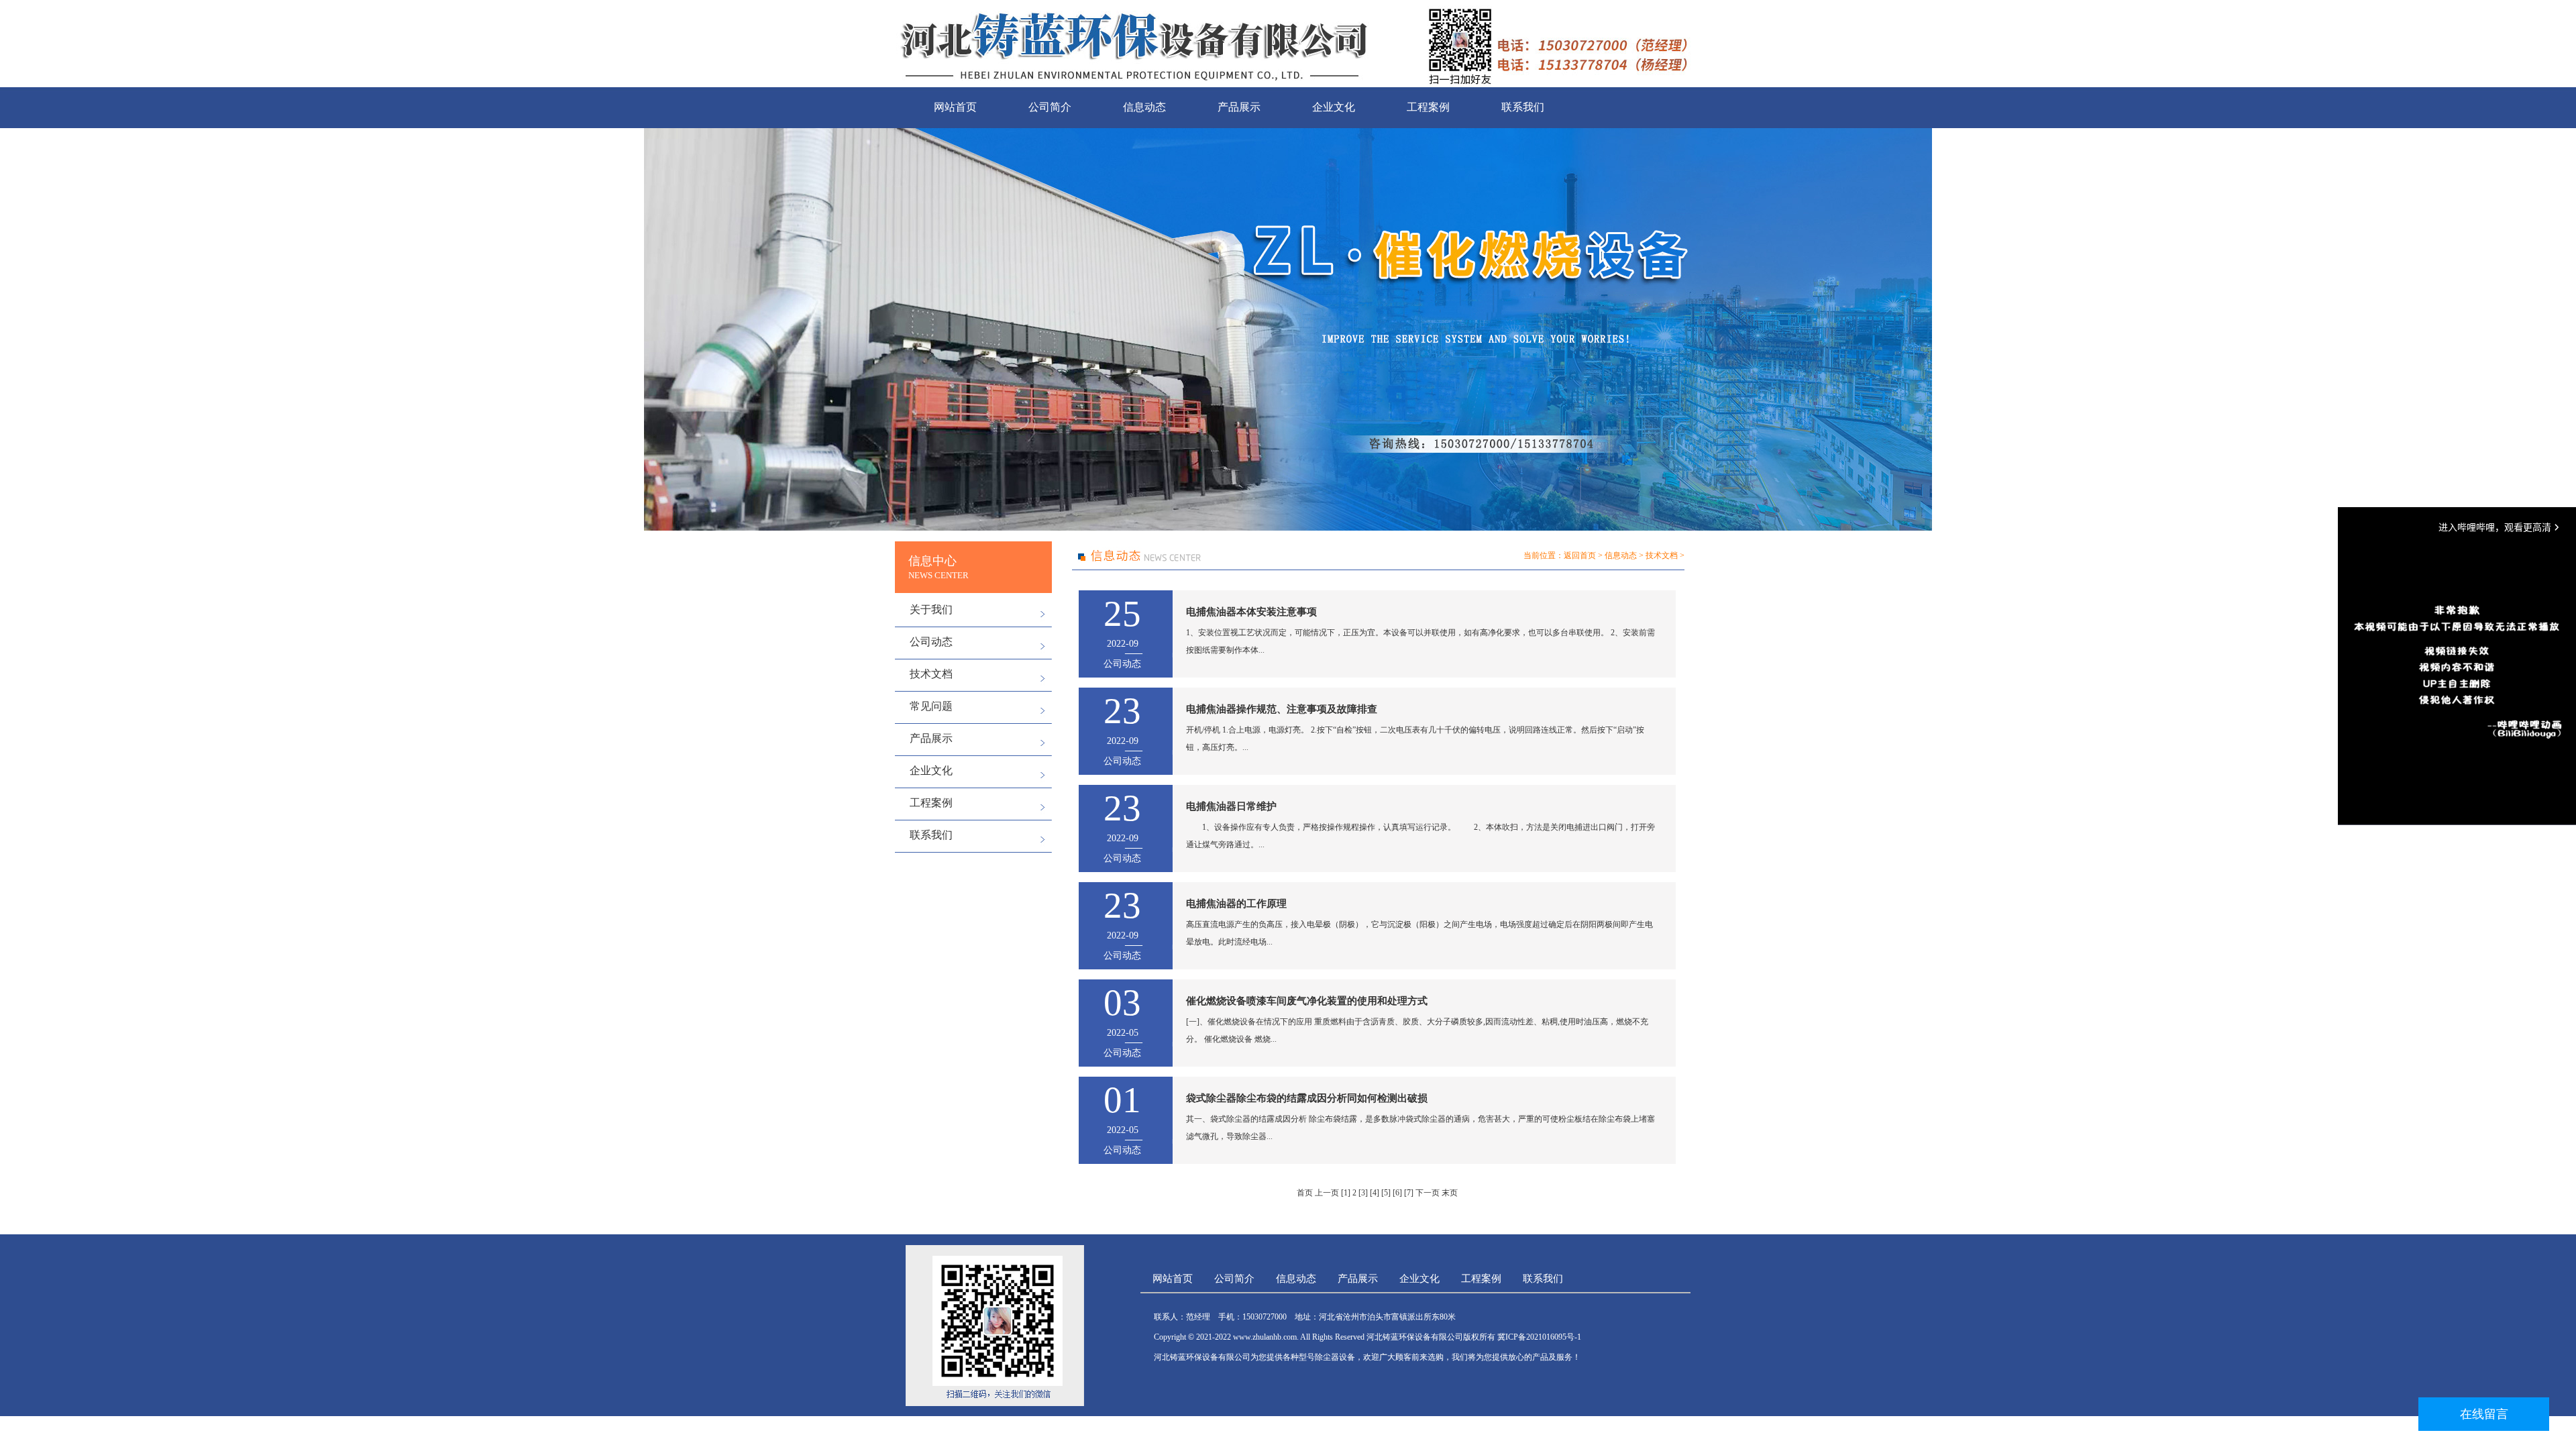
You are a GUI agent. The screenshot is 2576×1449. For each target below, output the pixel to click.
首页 (1305, 1193)
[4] (1375, 1193)
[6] (1397, 1193)
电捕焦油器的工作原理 (1236, 904)
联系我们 (1523, 107)
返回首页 (1580, 555)
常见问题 (931, 706)
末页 (1450, 1193)
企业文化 (1334, 107)
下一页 (1428, 1193)
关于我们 (931, 609)
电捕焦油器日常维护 (1231, 806)
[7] (1409, 1193)
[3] (1363, 1193)
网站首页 (955, 107)
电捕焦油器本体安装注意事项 (1251, 612)
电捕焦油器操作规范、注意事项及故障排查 (1282, 709)
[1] (1346, 1193)
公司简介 (1050, 107)
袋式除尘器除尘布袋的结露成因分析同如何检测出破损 (1307, 1098)
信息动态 (1144, 107)
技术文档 (931, 674)
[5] (1386, 1193)
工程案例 (1428, 107)
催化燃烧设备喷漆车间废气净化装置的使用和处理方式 (1307, 1001)
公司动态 (931, 642)
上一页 (1327, 1193)
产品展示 (1239, 107)
